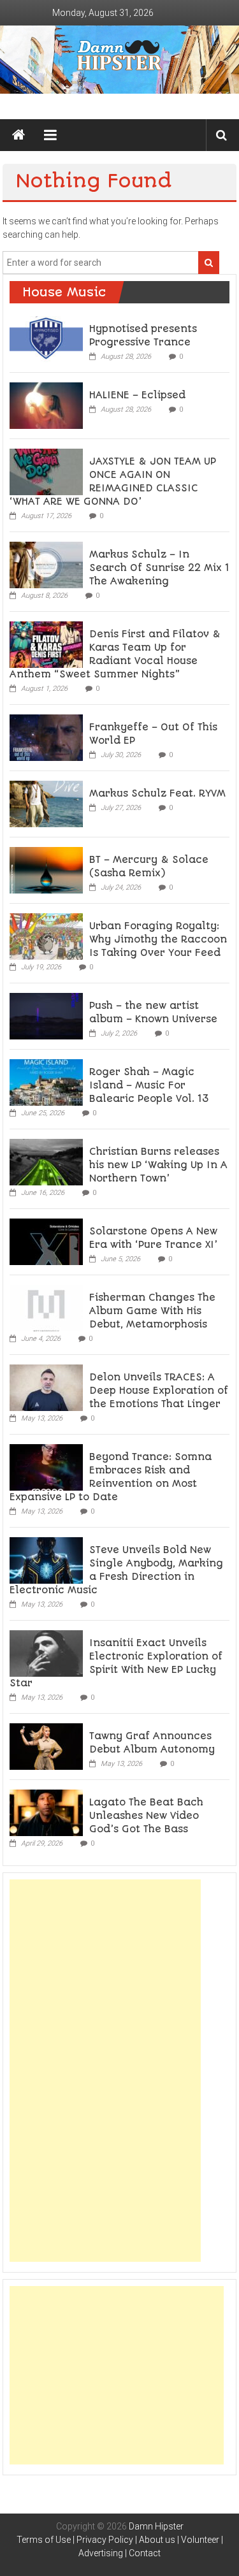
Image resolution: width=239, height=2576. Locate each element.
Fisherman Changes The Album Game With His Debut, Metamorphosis (152, 1311)
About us (157, 2540)
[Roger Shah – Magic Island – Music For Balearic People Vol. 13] (46, 1082)
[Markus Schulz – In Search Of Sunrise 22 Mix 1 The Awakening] (46, 564)
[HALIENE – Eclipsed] (46, 405)
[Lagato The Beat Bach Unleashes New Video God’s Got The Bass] (46, 1812)
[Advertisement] (105, 2071)
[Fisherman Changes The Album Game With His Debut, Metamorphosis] (46, 1307)
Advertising (101, 2553)
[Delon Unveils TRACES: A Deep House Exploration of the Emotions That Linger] (46, 1387)
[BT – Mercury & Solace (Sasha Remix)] (46, 869)
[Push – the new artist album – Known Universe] (46, 1015)
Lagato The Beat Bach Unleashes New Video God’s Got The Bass (146, 1816)
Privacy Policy (105, 2540)
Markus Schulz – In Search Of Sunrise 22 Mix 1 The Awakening (159, 568)
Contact (145, 2553)
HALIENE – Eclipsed (137, 395)
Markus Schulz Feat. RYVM (157, 793)
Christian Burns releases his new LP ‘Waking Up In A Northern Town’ (158, 1165)
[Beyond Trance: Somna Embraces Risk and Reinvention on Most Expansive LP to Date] (46, 1466)
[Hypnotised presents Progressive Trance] (46, 338)
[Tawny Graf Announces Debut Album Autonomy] (46, 1746)
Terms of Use (44, 2540)
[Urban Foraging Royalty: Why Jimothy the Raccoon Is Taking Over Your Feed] (46, 936)
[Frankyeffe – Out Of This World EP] (46, 737)
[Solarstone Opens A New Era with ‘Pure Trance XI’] (46, 1241)
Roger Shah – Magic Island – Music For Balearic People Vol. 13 (149, 1085)
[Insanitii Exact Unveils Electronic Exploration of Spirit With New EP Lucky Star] (46, 1653)
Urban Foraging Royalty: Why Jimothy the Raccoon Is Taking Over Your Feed (158, 939)
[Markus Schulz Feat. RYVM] (46, 803)
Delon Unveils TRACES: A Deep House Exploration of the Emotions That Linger (159, 1391)
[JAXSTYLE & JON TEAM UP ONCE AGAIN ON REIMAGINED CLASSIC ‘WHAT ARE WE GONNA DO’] (46, 471)
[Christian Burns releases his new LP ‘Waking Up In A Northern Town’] (46, 1161)
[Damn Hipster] (119, 60)
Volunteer (200, 2540)
